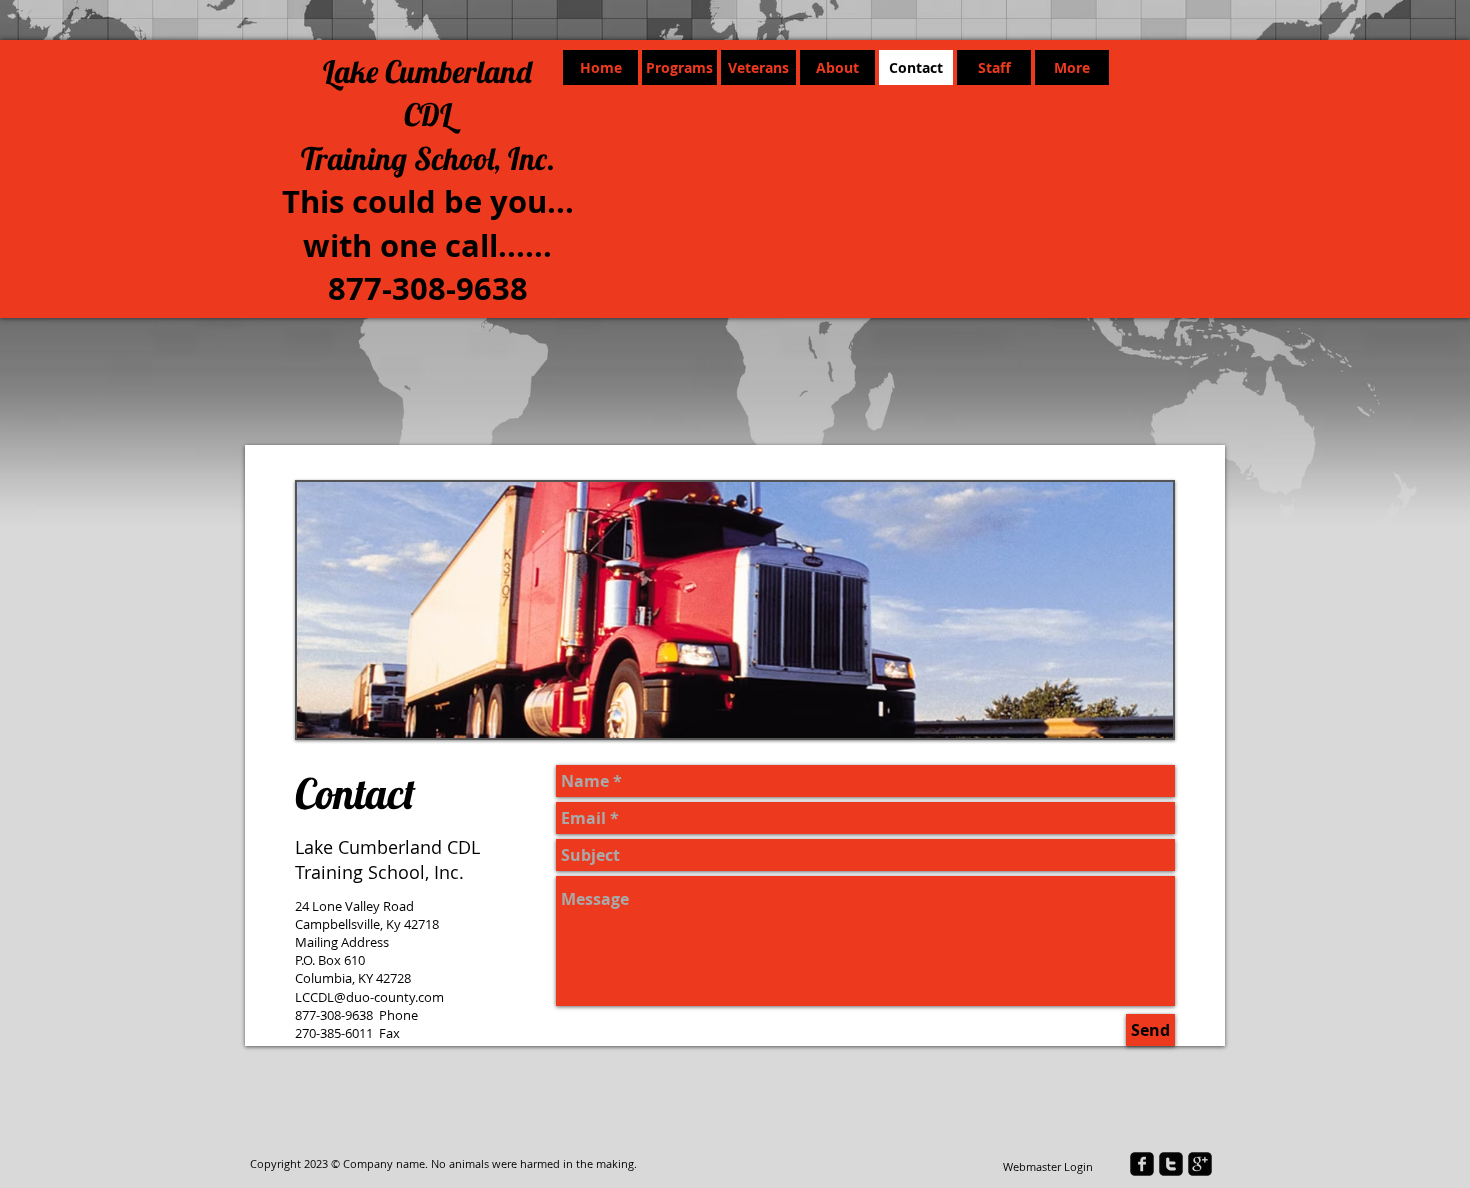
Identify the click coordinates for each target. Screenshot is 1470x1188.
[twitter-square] (1171, 1164)
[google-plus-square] (1200, 1164)
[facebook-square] (1142, 1164)
